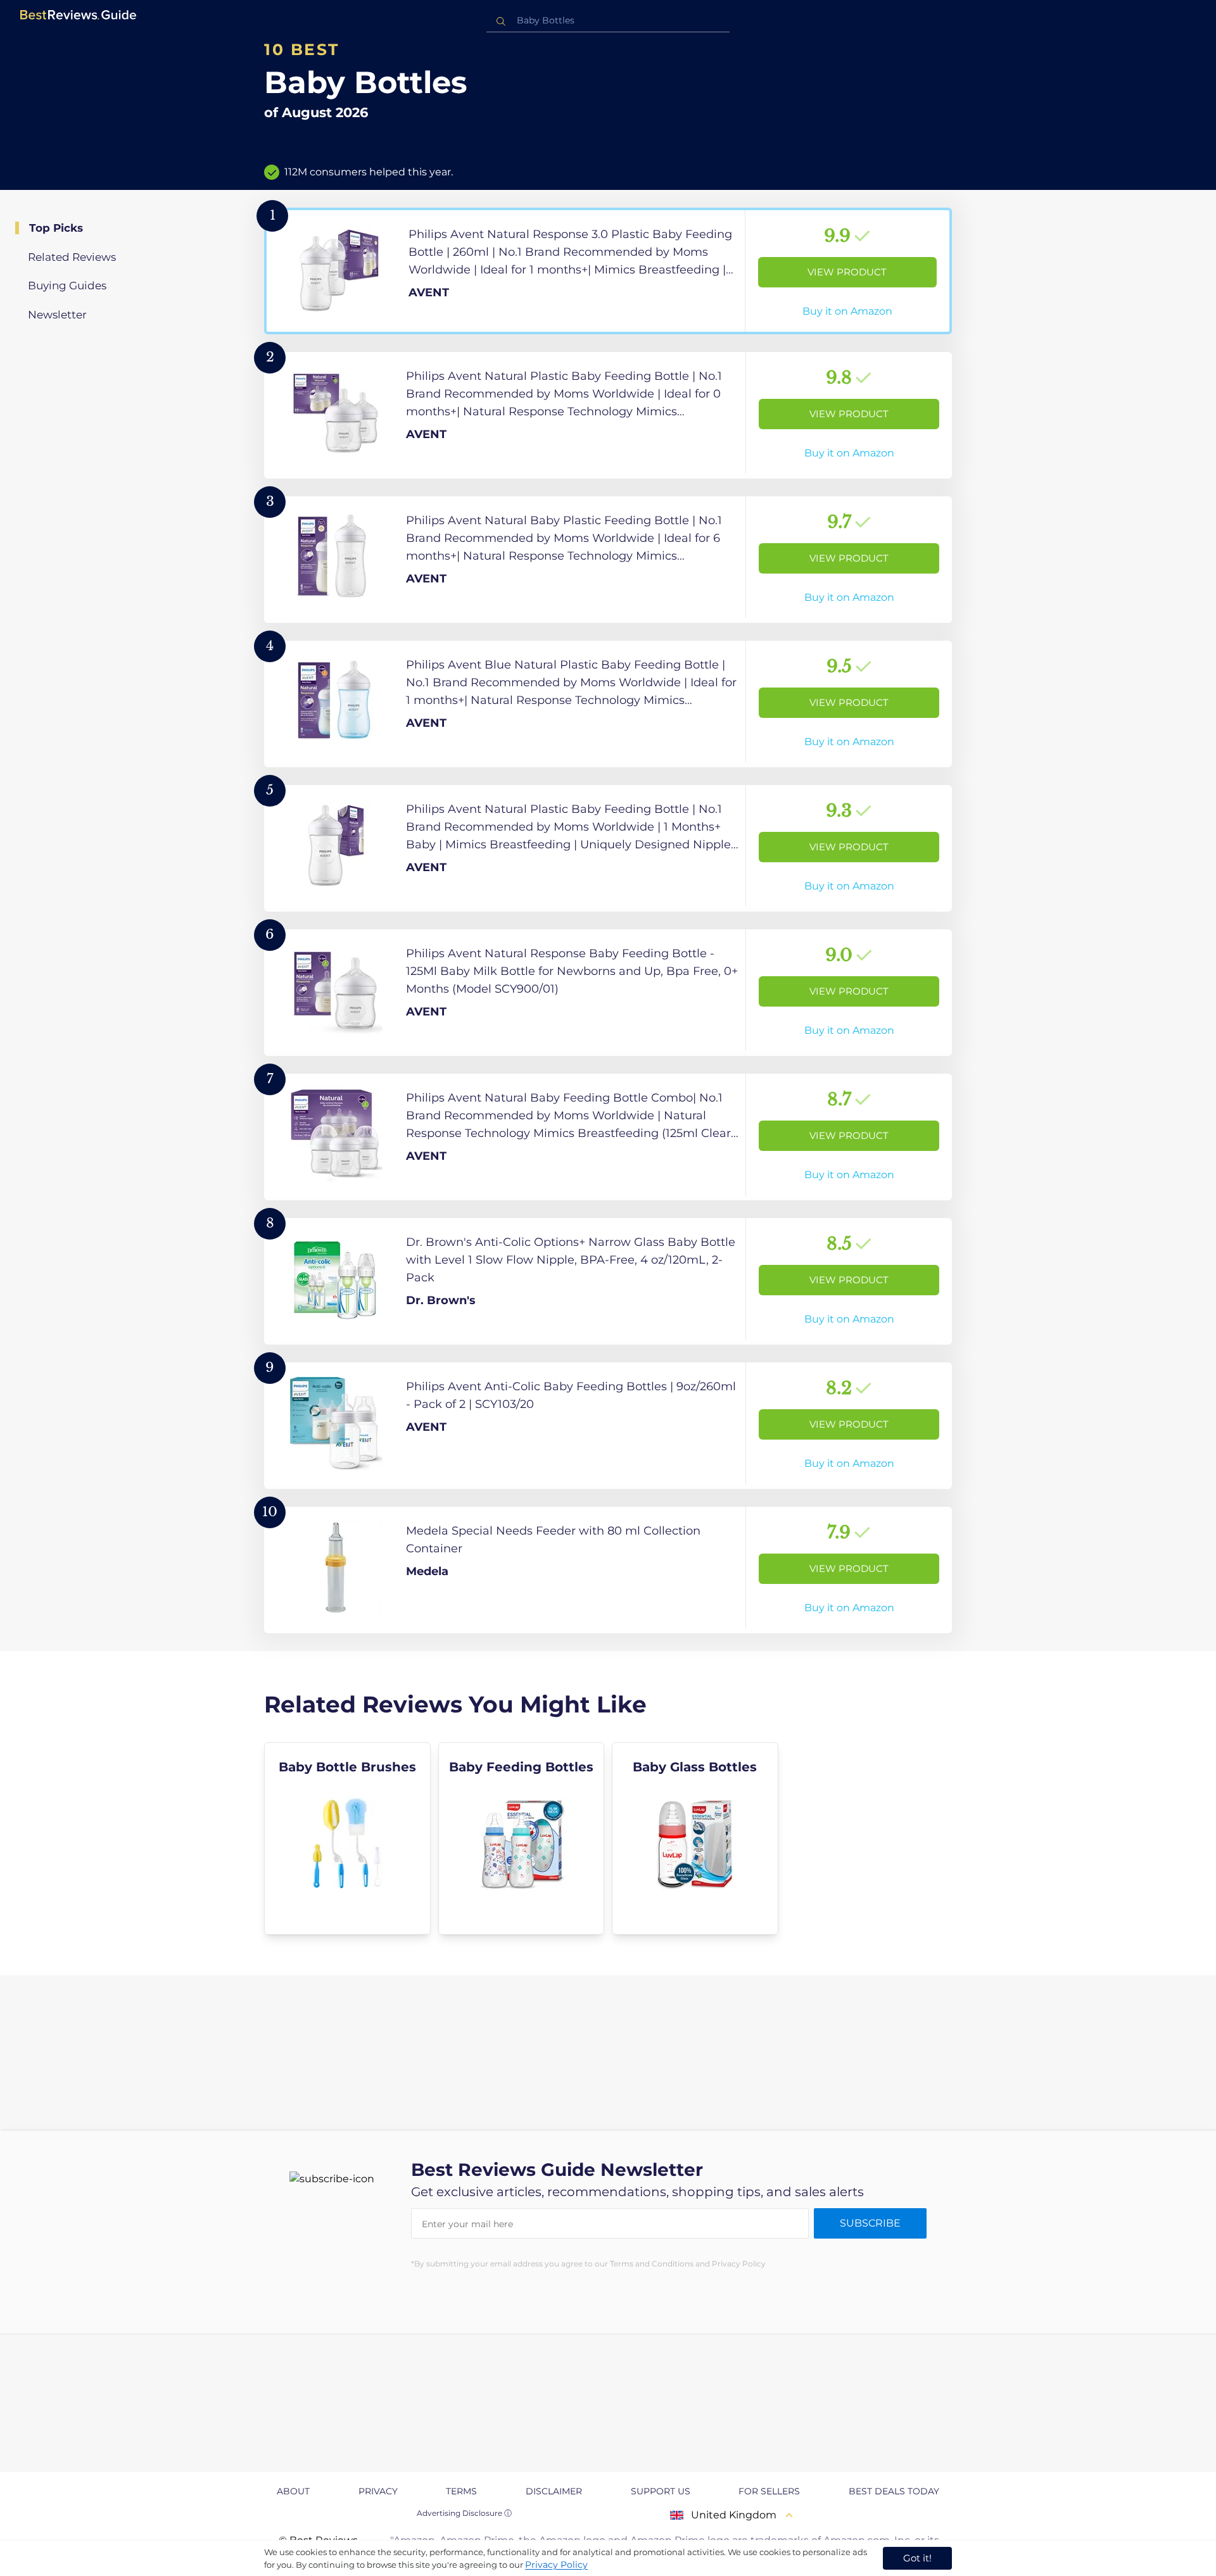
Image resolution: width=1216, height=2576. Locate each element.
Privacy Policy (556, 2565)
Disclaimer (554, 2491)
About (293, 2491)
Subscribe (870, 2223)
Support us (661, 2491)
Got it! (917, 2558)
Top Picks (56, 228)
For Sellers (769, 2491)
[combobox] (608, 21)
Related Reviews (72, 257)
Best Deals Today (894, 2491)
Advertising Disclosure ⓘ (464, 2513)
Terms (461, 2491)
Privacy (378, 2491)
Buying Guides (67, 286)
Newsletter (57, 315)
